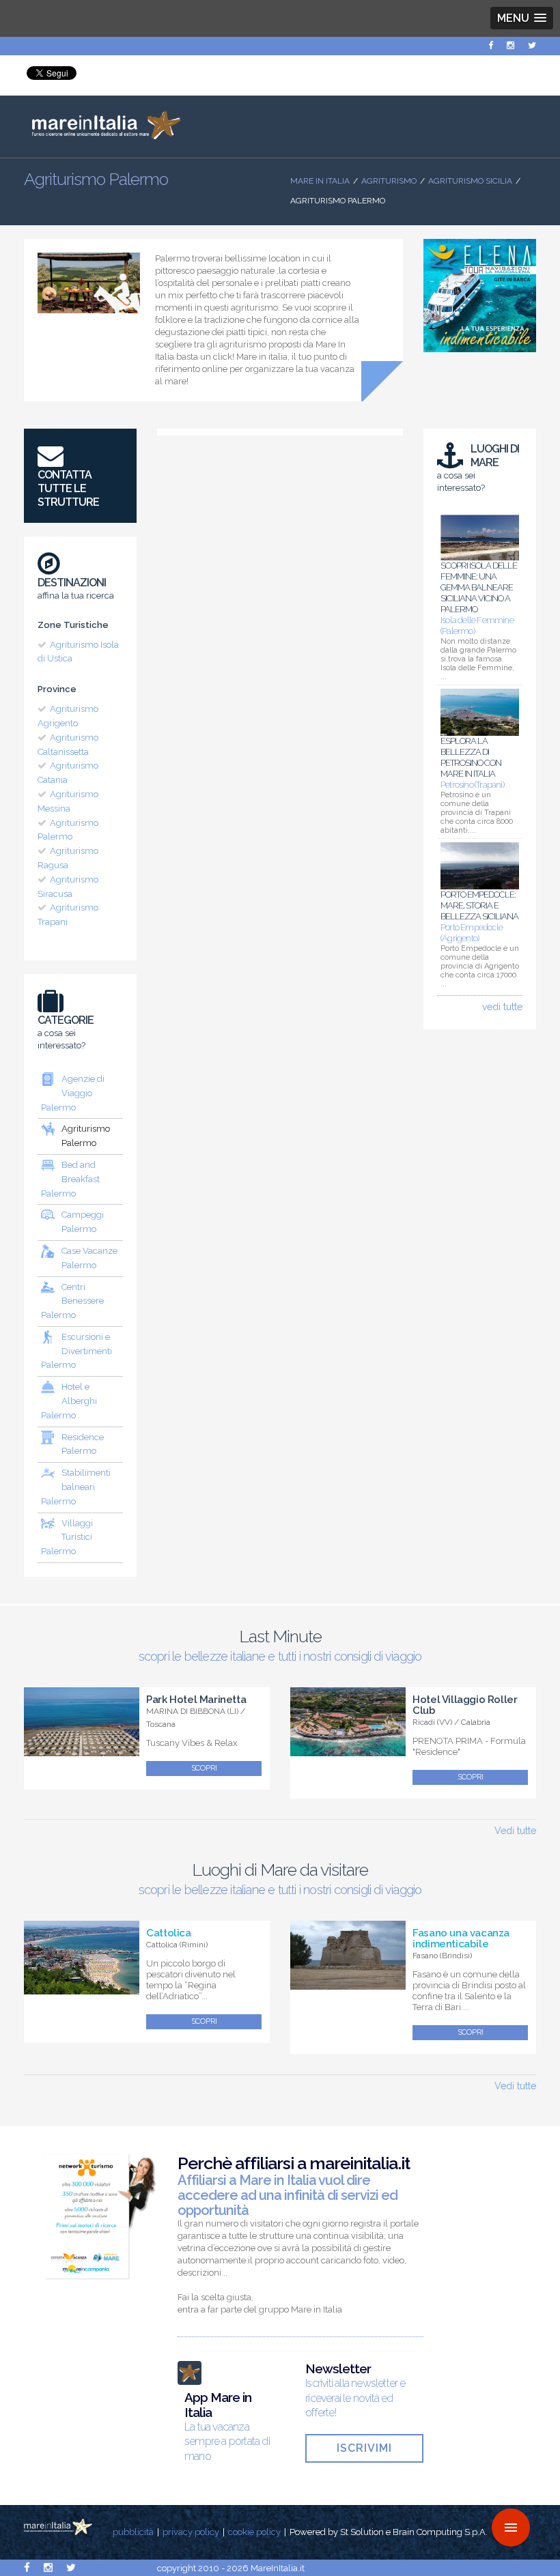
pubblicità (133, 2532)
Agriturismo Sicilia (470, 181)
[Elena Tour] (480, 356)
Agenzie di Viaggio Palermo (73, 1093)
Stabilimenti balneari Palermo (76, 1487)
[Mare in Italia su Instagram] (510, 45)
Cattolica (168, 1933)
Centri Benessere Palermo (72, 1301)
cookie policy (254, 2532)
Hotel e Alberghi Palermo (69, 1401)
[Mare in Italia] (102, 136)
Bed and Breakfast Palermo (70, 1179)
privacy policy (191, 2532)
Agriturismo (389, 181)
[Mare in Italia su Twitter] (532, 45)
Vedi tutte (515, 1831)
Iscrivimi (364, 2448)
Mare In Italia (320, 181)
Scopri (204, 1768)
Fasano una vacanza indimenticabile (461, 1938)
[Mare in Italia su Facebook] (491, 45)
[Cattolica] (82, 1987)
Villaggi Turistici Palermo (67, 1537)
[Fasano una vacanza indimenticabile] (348, 1982)
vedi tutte (502, 1007)
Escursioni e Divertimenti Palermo (76, 1351)
